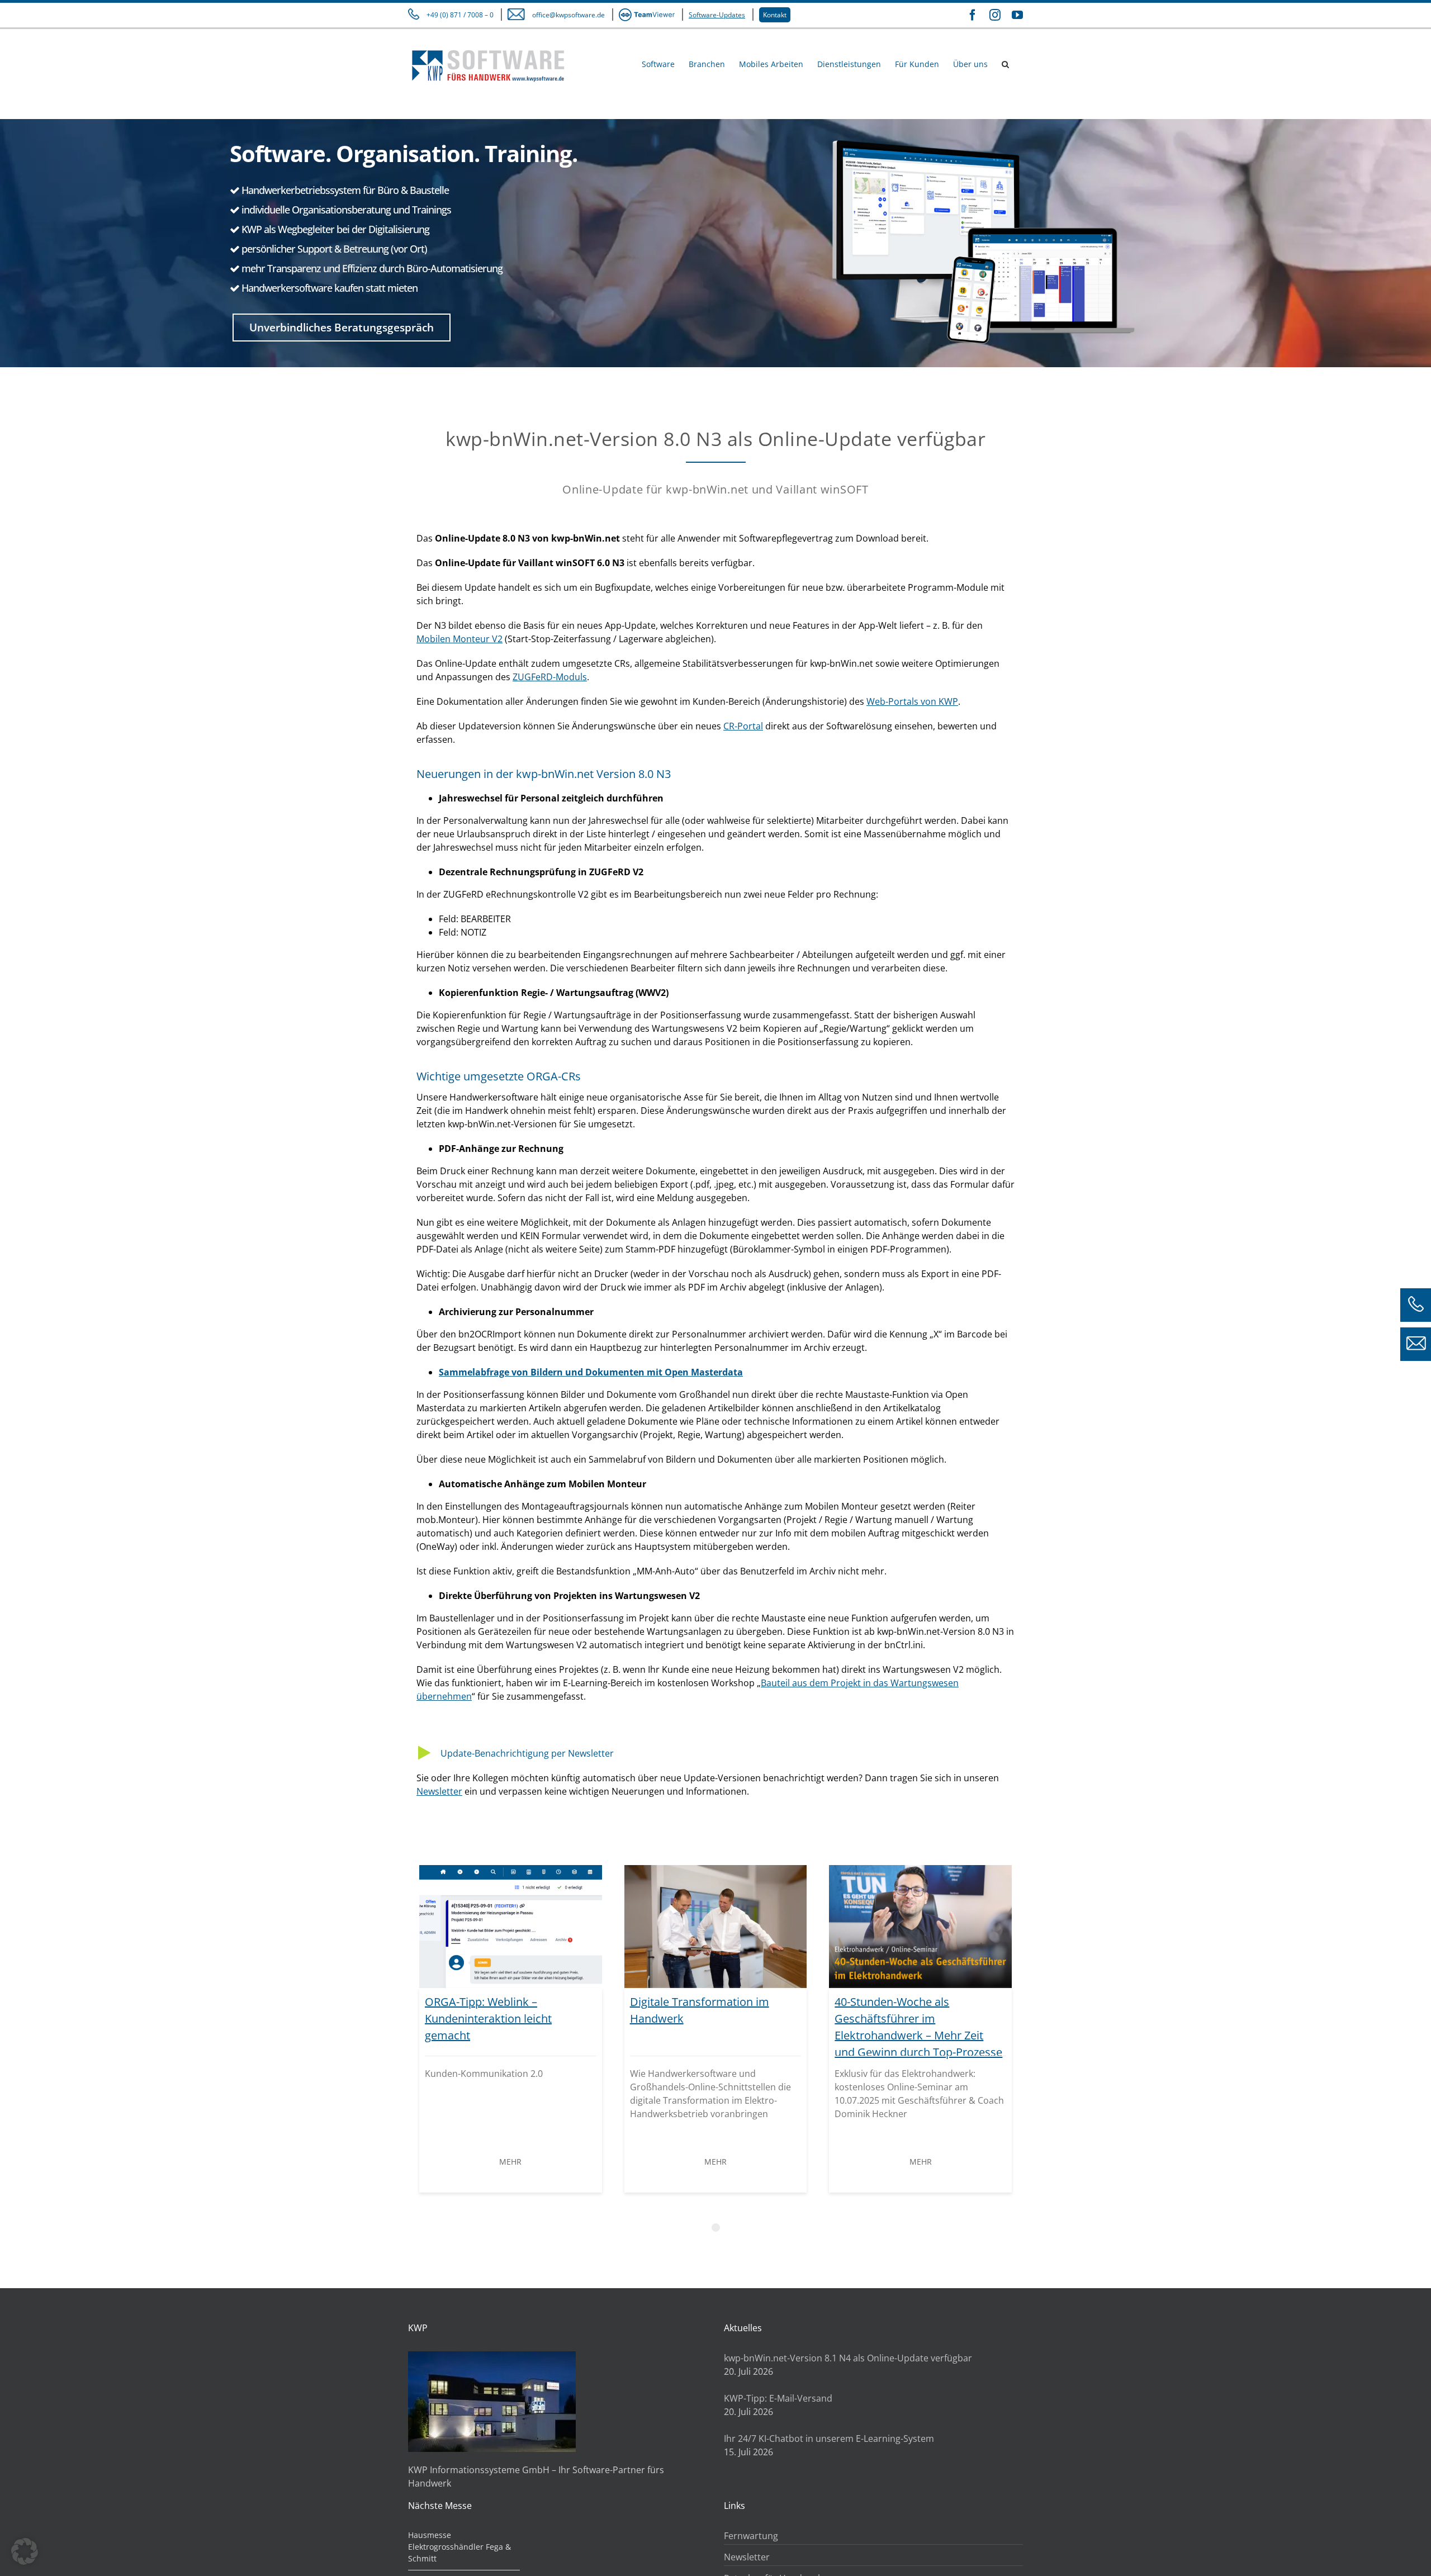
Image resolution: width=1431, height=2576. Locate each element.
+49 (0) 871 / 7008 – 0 (460, 15)
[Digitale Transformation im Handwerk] (716, 1927)
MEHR (510, 2162)
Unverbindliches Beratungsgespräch (342, 328)
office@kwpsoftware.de (568, 15)
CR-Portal (743, 726)
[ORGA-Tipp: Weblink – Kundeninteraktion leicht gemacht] (511, 1927)
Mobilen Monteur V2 (459, 639)
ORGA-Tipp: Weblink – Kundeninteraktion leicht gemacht (488, 2018)
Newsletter (439, 1791)
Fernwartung (751, 2536)
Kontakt (775, 15)
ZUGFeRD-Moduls (550, 677)
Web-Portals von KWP (912, 701)
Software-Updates (717, 15)
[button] (1005, 63)
